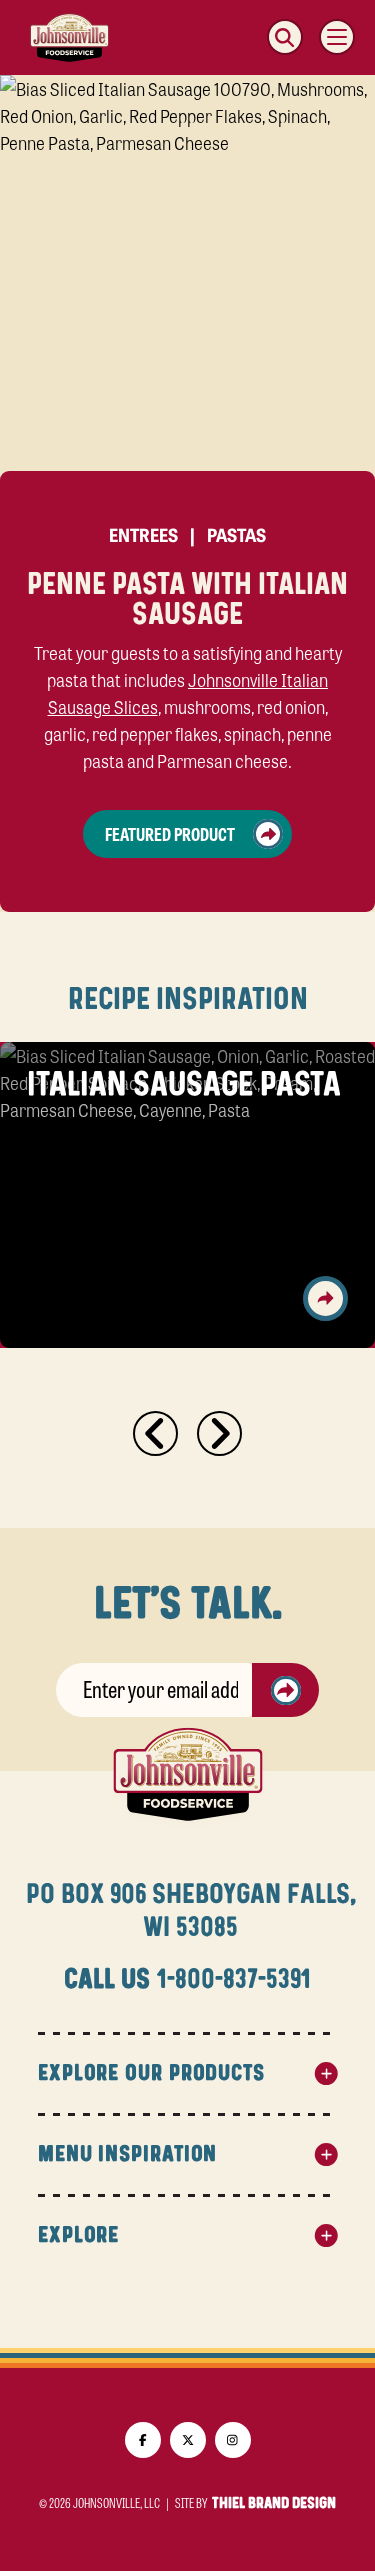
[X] (188, 2440)
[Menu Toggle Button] (337, 37)
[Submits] (286, 1690)
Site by (255, 2503)
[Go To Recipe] (325, 1298)
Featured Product (170, 833)
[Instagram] (233, 2440)
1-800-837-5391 (233, 1979)
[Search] (285, 37)
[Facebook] (143, 2440)
